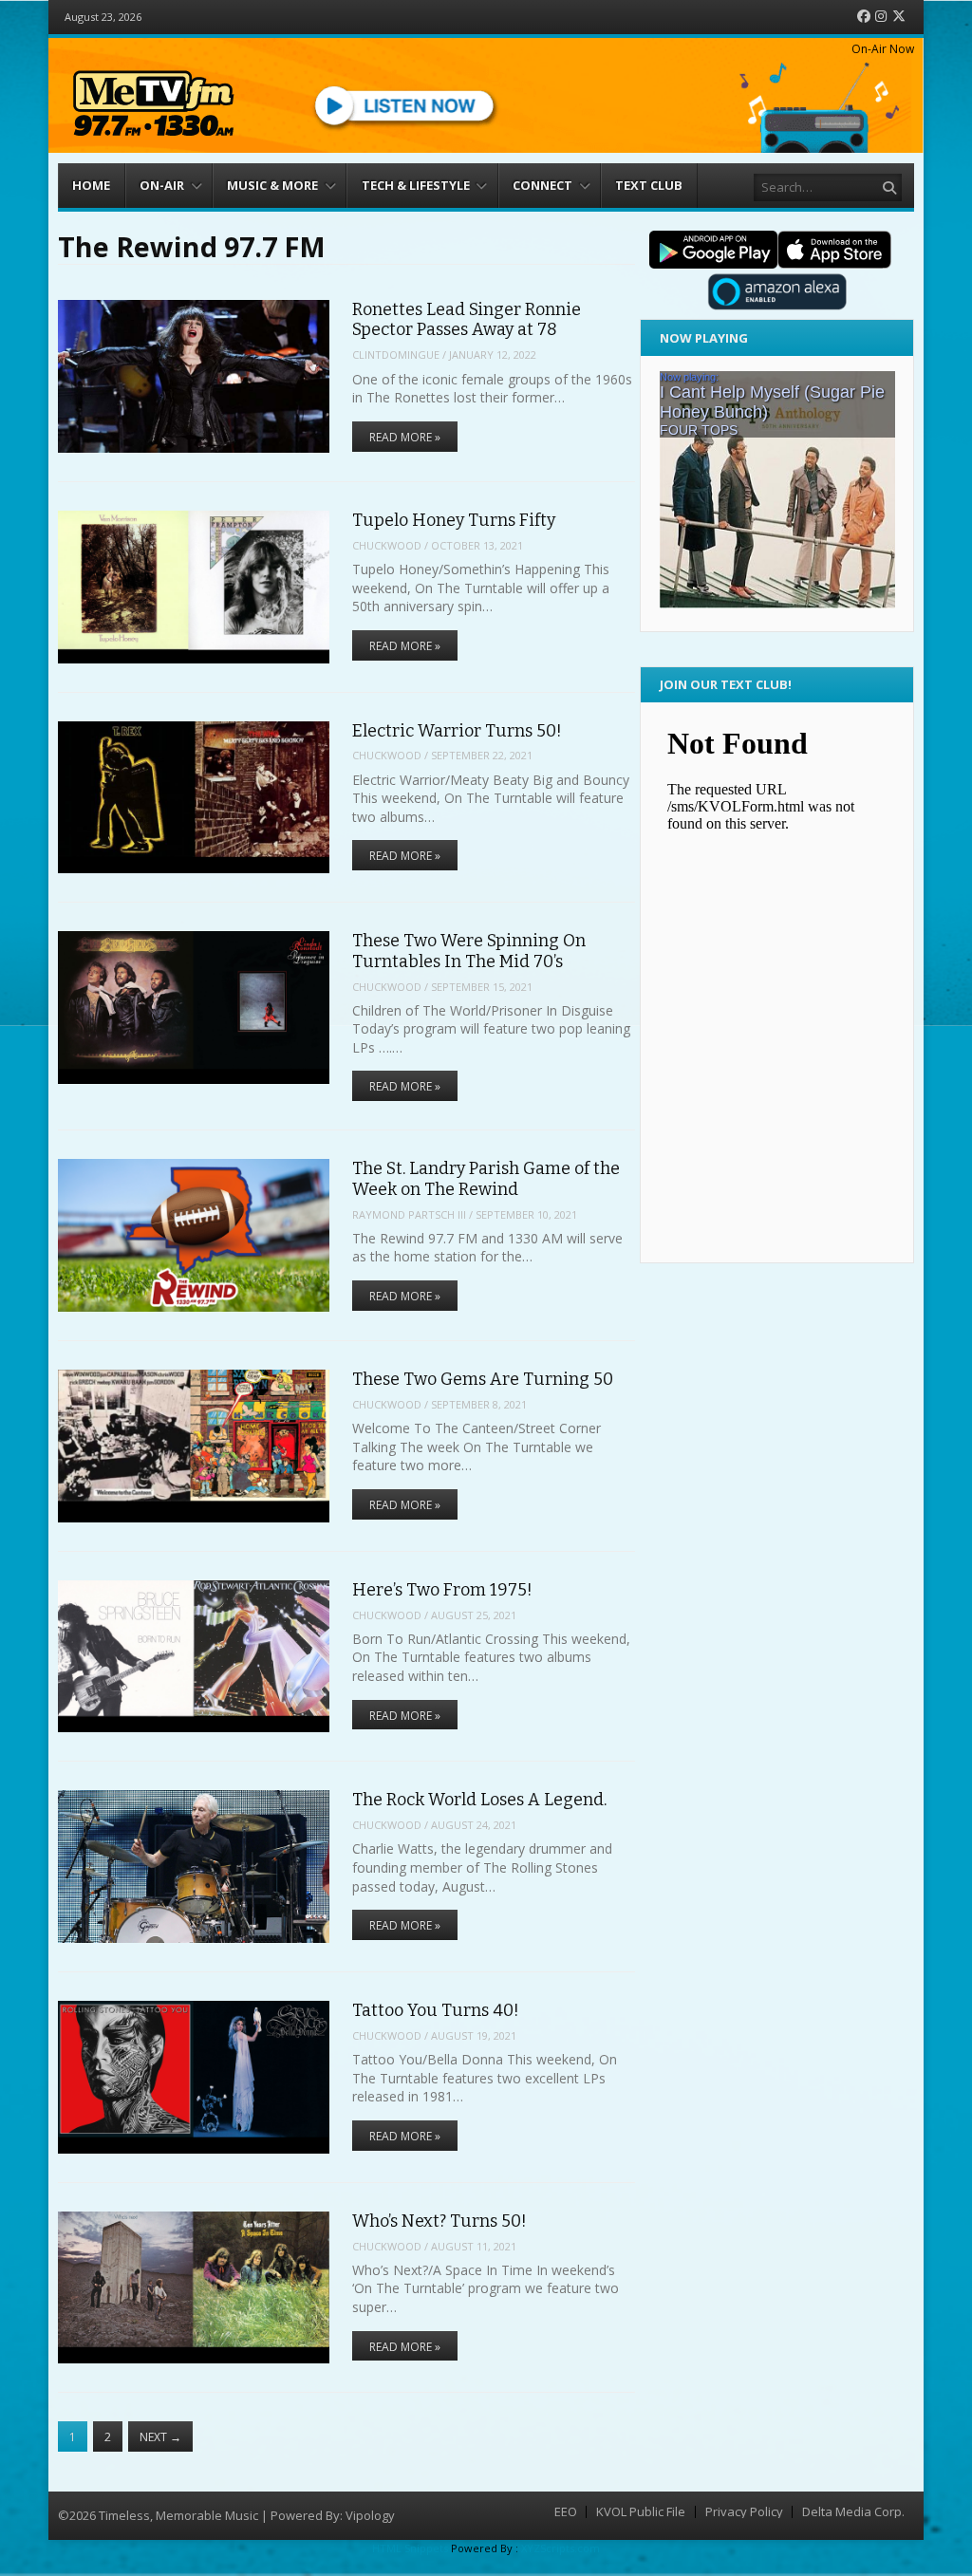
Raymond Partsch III (409, 1214)
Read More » (405, 437)
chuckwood (387, 545)
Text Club (649, 185)
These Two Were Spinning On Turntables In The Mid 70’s (469, 951)
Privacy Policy (744, 2512)
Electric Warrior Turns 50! (457, 731)
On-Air (162, 185)
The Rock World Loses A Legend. (479, 1800)
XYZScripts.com (561, 2548)
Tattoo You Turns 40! (436, 2010)
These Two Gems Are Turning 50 (483, 1379)
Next (160, 2437)
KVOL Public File (641, 2512)
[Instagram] (881, 17)
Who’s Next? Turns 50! (439, 2221)
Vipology (370, 2515)
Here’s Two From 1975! (442, 1590)
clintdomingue (396, 355)
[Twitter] (899, 17)
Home (91, 185)
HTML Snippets (410, 2548)
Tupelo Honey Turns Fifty (454, 520)
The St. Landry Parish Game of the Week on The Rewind (486, 1178)
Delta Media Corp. (853, 2512)
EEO (566, 2512)
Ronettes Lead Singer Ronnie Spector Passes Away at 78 (467, 319)
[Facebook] (864, 17)
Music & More (272, 185)
